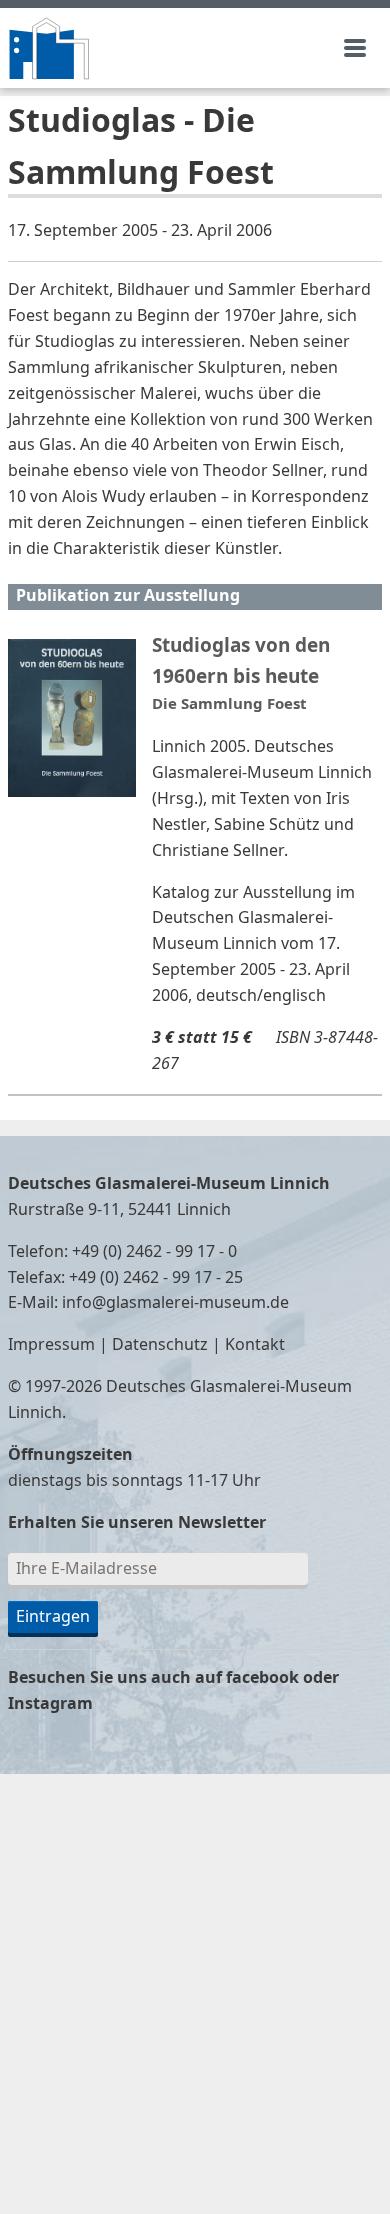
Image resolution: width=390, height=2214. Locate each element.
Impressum (51, 1345)
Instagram (50, 1704)
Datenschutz (160, 1345)
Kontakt (255, 1345)
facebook (262, 1678)
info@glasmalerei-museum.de (175, 1303)
